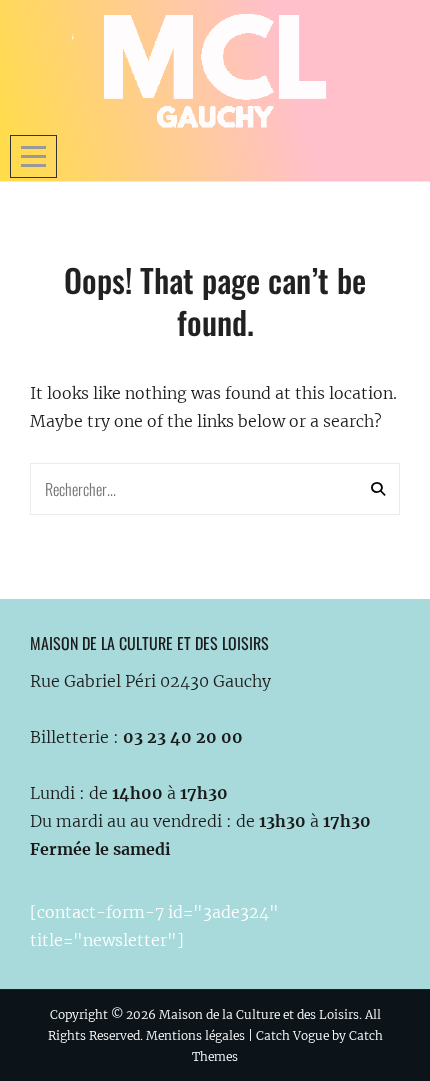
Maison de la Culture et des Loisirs (259, 1014)
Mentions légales (195, 1035)
